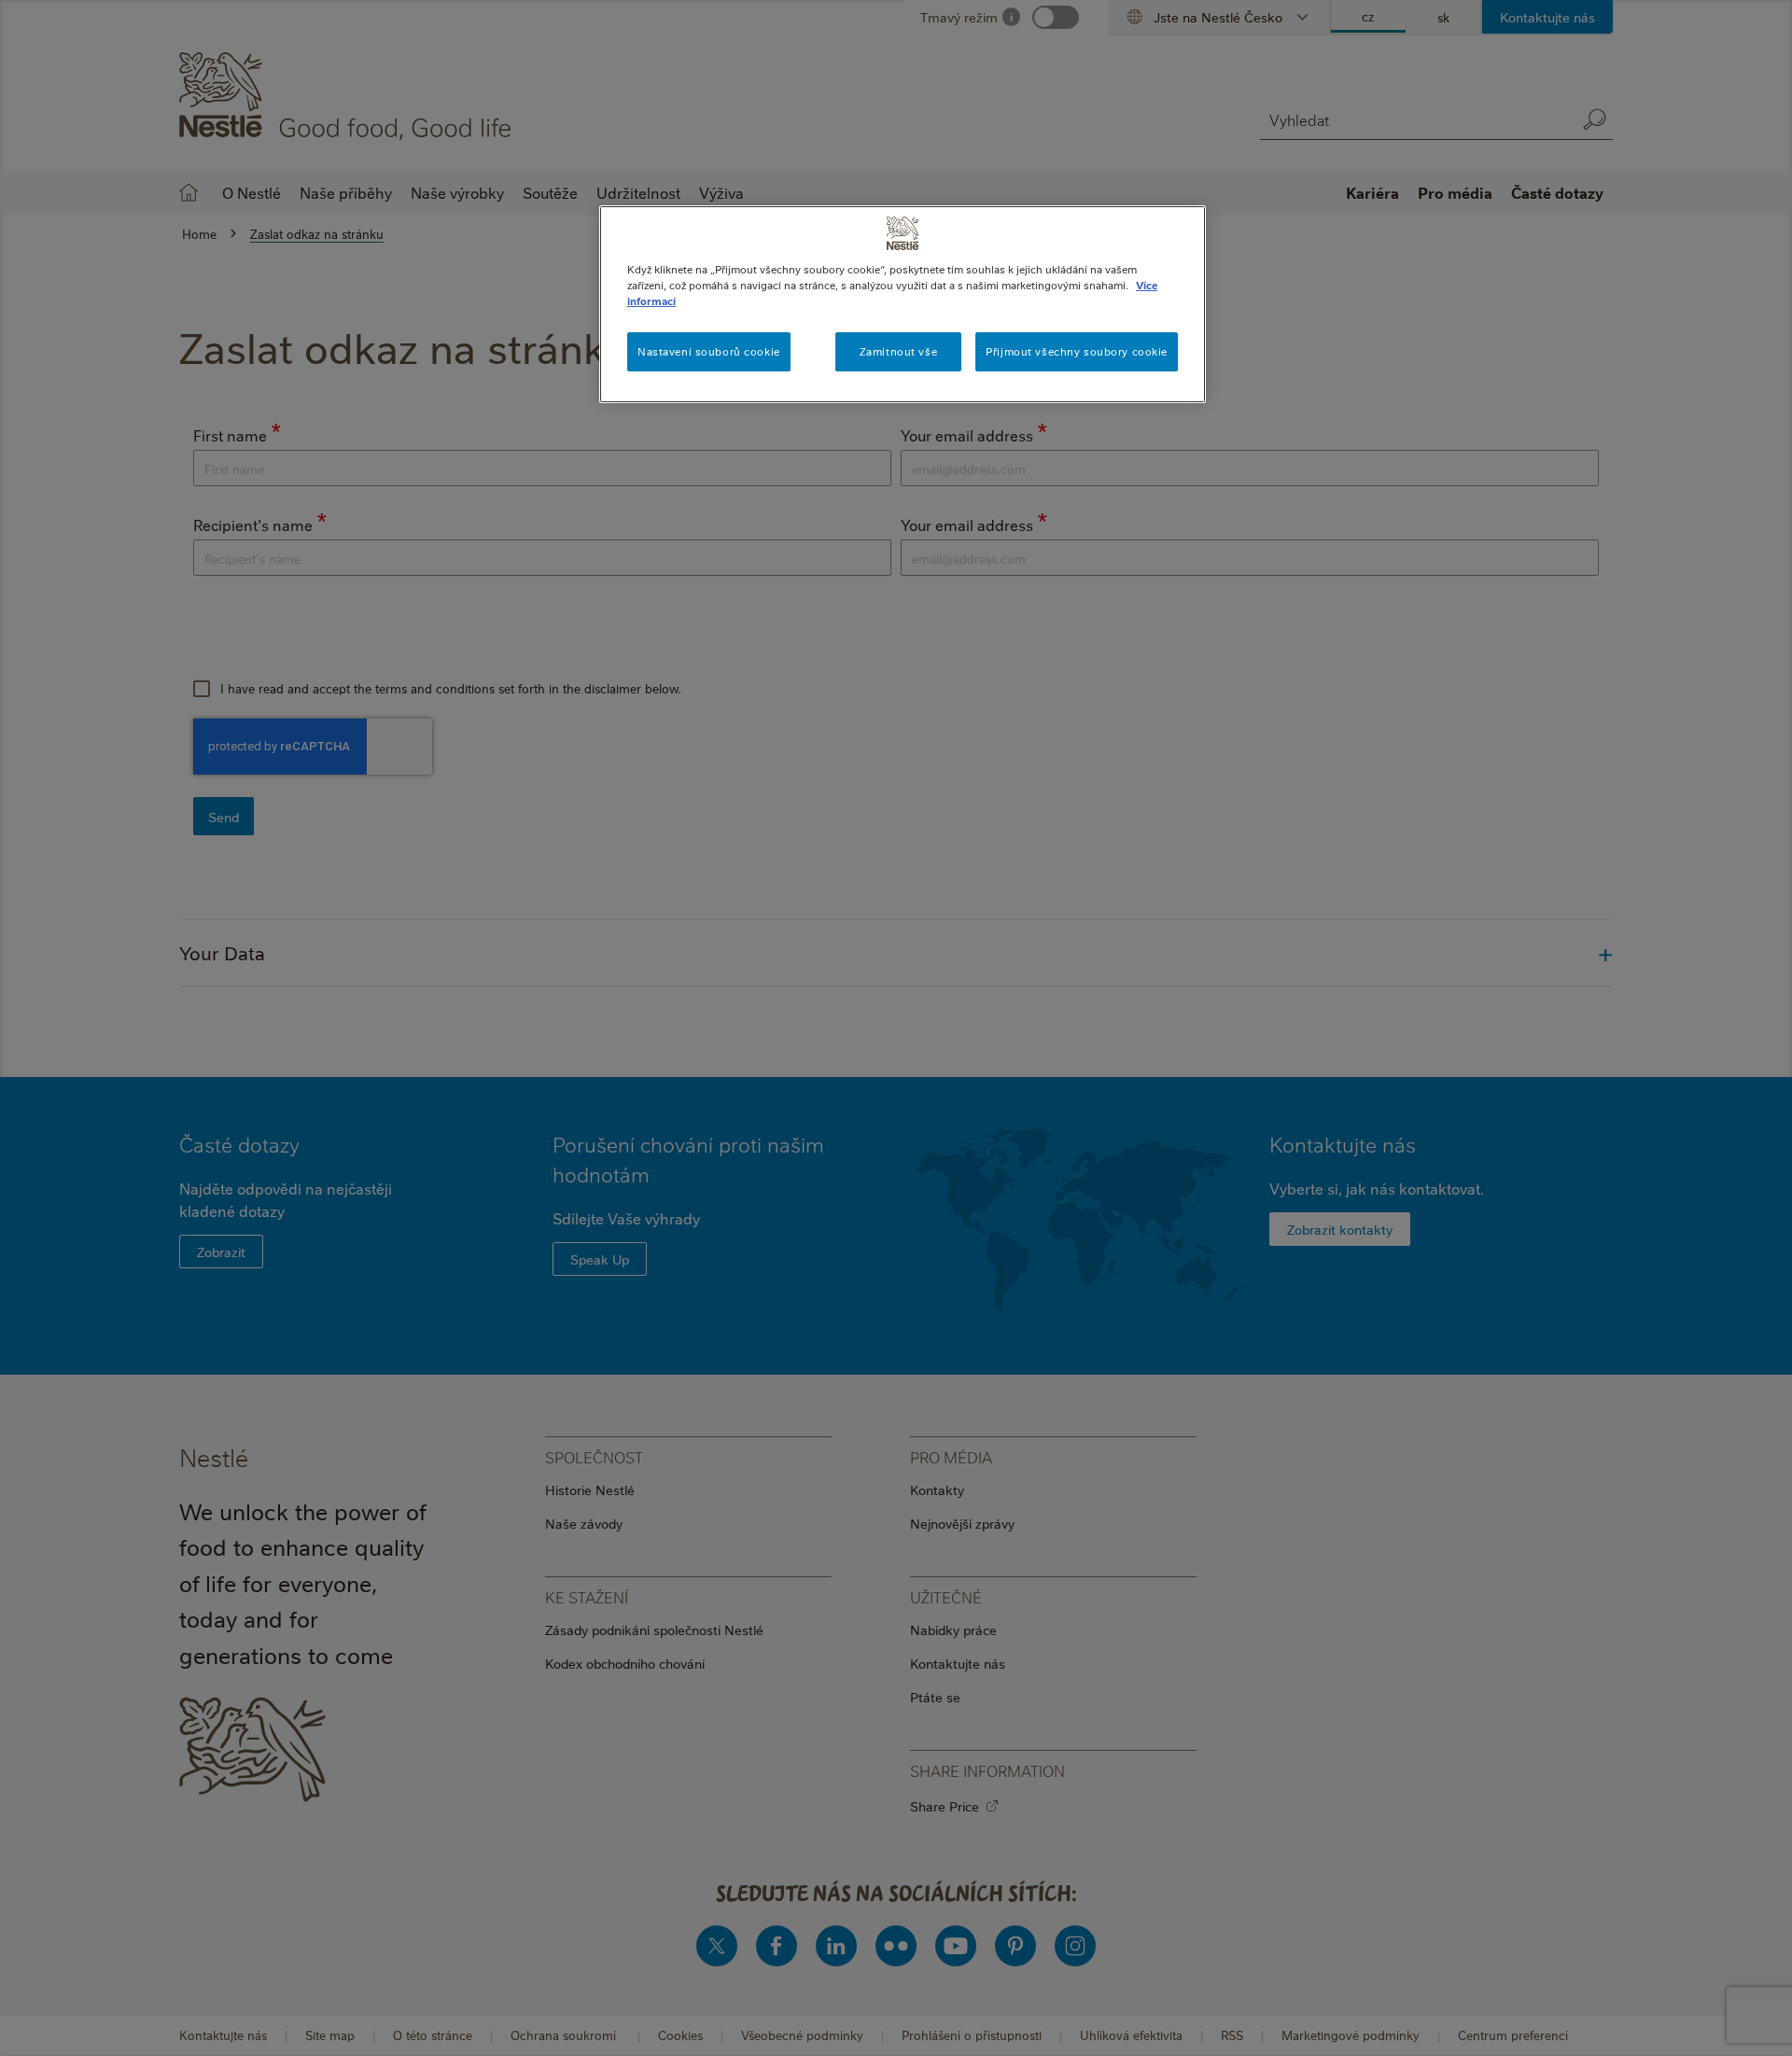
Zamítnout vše (898, 351)
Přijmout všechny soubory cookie (1077, 351)
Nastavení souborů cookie (709, 351)
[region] (903, 304)
